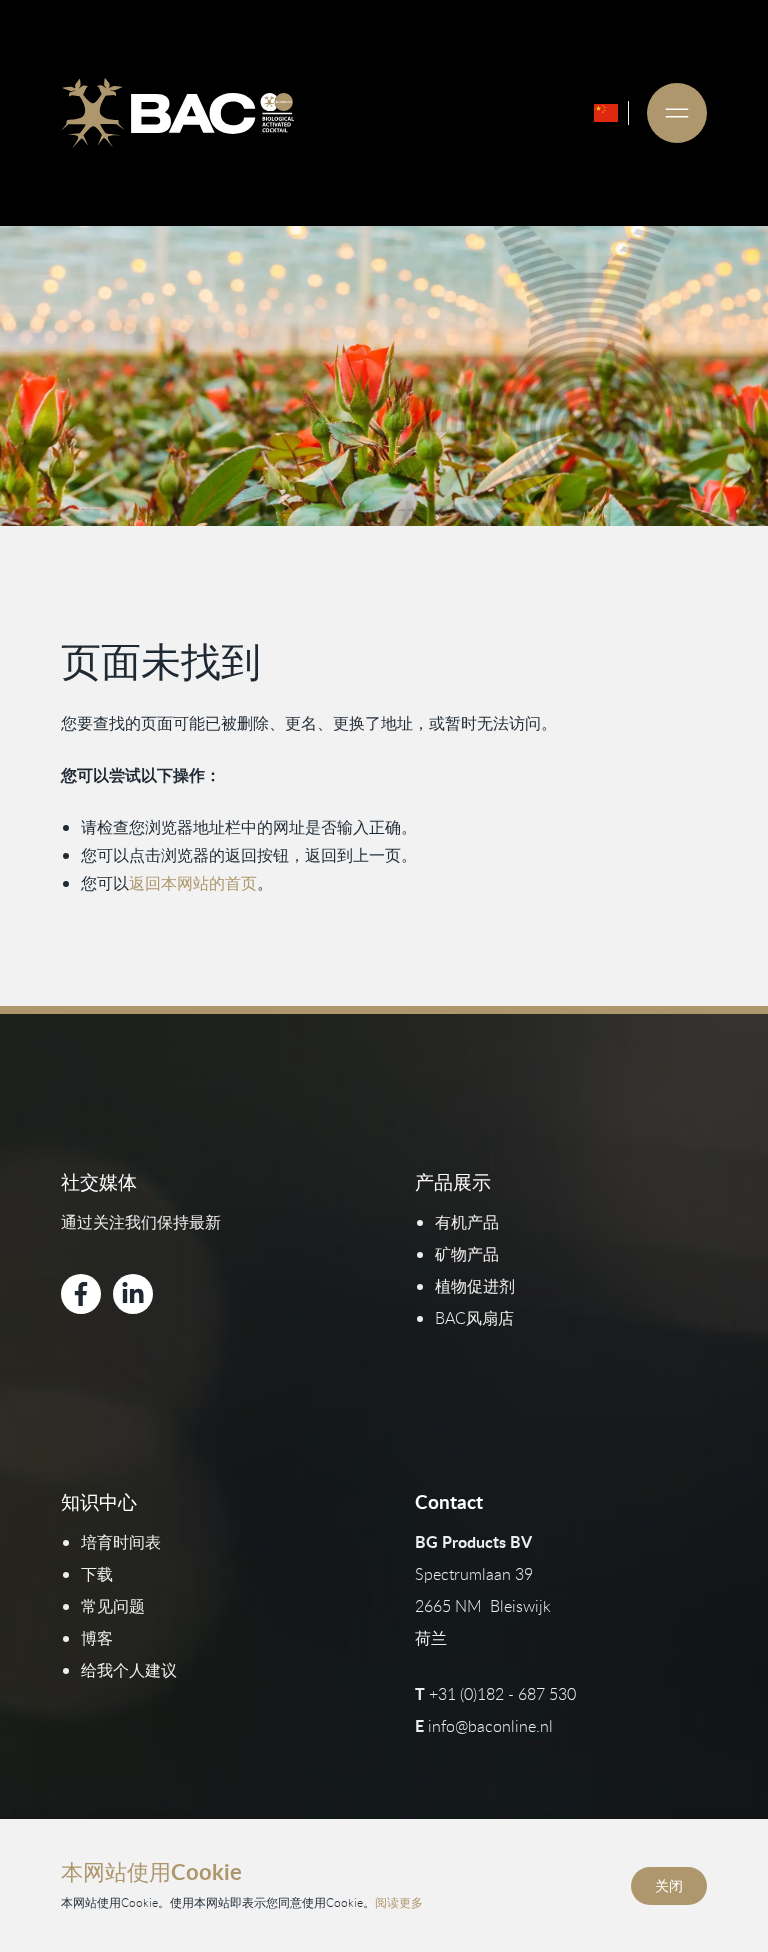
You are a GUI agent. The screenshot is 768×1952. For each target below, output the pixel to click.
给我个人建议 (129, 1670)
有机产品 (467, 1222)
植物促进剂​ (475, 1286)
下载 (97, 1574)
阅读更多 (399, 1902)
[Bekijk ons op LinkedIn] (133, 1294)
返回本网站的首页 (193, 883)
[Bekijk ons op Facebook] (81, 1294)
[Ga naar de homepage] (177, 113)
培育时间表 (121, 1542)
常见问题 (113, 1606)
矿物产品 (467, 1254)
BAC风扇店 (474, 1318)
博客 (97, 1638)
